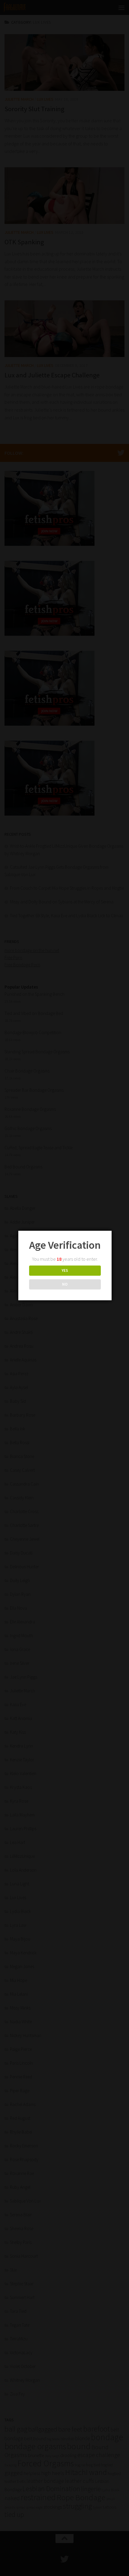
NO (65, 1284)
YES (65, 1270)
